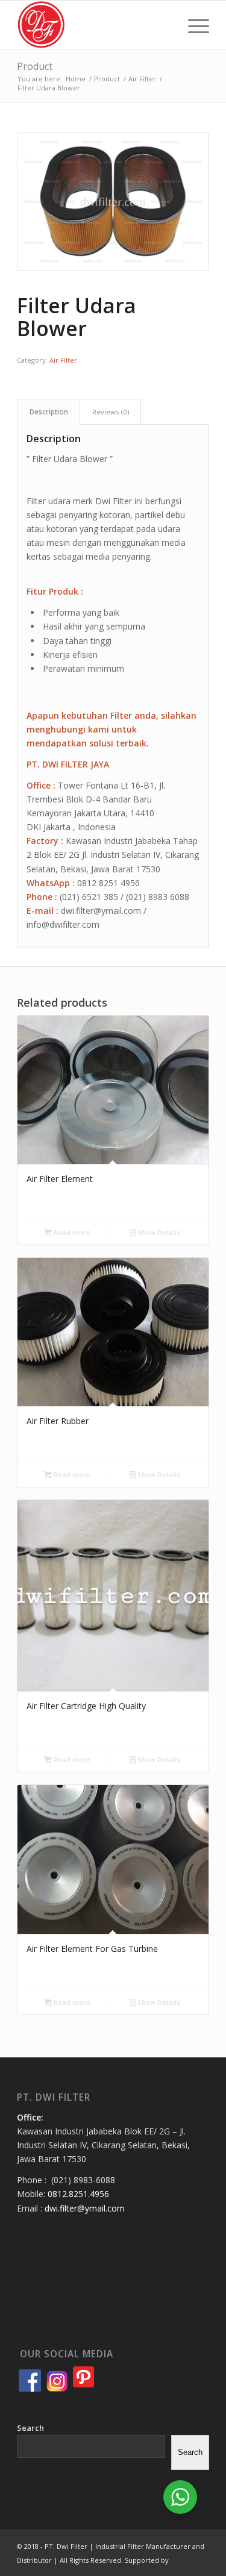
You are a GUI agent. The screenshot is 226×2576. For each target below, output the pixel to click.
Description (49, 412)
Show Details (158, 1232)
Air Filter (63, 360)
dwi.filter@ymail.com (85, 2208)
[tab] (49, 412)
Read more (71, 1232)
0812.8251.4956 (78, 2194)
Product (35, 66)
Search (30, 2428)
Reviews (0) (111, 412)
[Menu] (193, 25)
